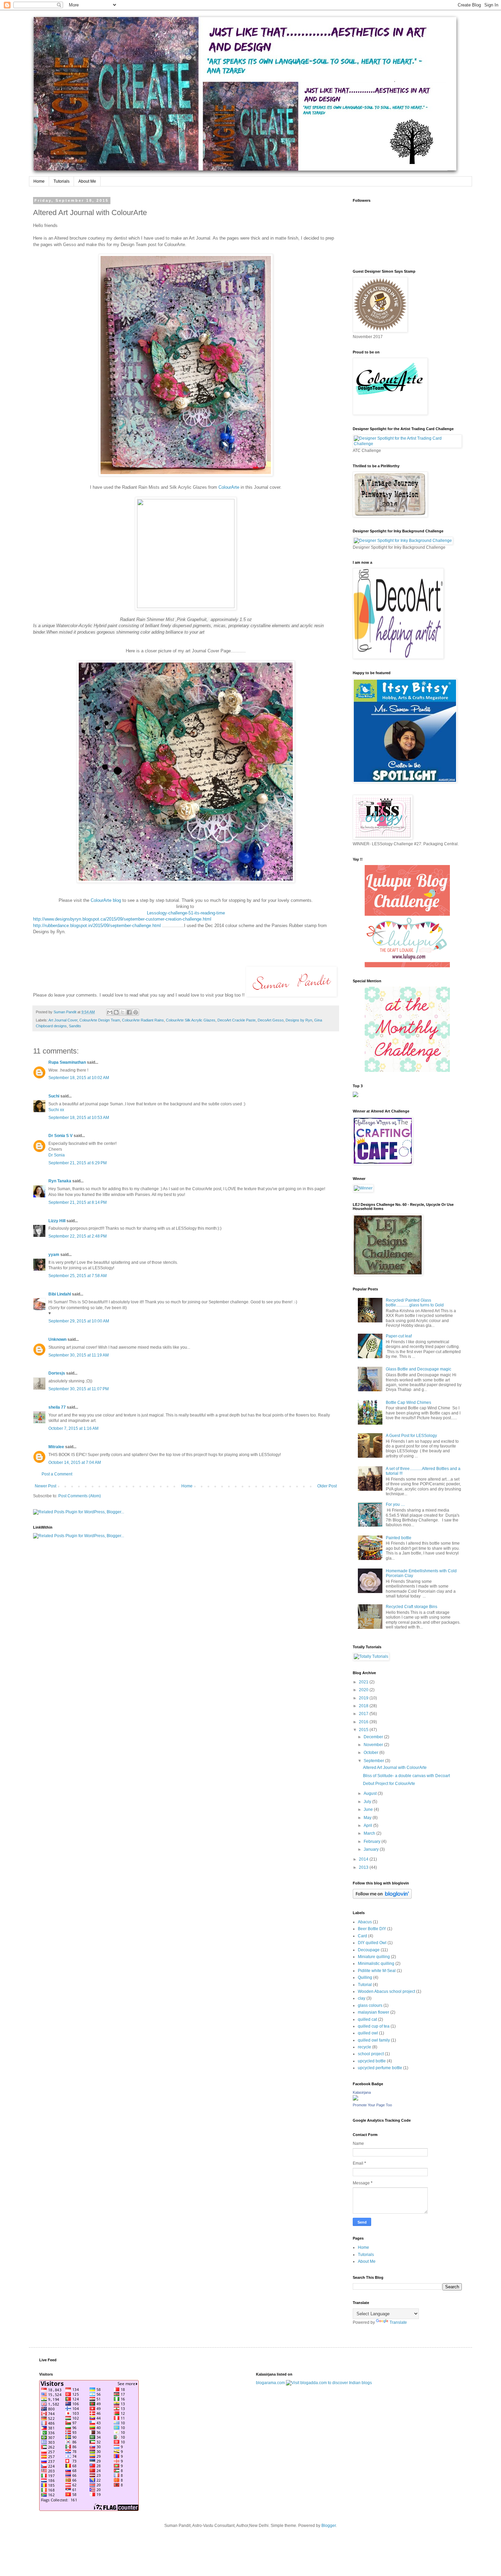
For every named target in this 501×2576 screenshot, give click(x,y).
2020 (364, 1690)
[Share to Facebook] (129, 1012)
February (373, 1842)
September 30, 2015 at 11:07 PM (79, 1389)
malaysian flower (374, 2012)
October (371, 1753)
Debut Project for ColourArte (389, 1784)
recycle (365, 2047)
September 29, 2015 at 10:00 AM (79, 1321)
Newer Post (45, 1486)
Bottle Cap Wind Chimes (408, 1403)
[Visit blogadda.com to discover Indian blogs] (329, 2383)
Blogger (329, 2526)
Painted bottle (399, 1538)
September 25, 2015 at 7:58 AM (78, 1276)
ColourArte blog (106, 900)
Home (39, 181)
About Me (87, 181)
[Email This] (110, 1012)
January (372, 1849)
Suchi (54, 1096)
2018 (364, 1706)
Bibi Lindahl (60, 1294)
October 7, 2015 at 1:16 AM (73, 1428)
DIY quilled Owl (372, 1943)
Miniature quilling (374, 1957)
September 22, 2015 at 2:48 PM (78, 1236)
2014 (364, 1859)
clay (362, 1998)
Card (362, 1936)
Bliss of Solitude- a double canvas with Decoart (406, 1776)
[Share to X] (123, 1012)
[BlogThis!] (116, 1012)
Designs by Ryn (299, 1020)
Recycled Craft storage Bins (412, 1607)
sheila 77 (57, 1407)
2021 (364, 1682)
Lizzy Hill (57, 1221)
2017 (364, 1714)
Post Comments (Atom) (80, 1496)
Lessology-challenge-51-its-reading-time (186, 913)
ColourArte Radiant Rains (143, 1020)
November (374, 1745)
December (374, 1737)
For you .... (395, 1504)
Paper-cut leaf (399, 1336)
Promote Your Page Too (372, 2105)
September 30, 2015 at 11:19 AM (79, 1355)
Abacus (365, 1922)
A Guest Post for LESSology (411, 1436)
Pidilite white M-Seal (377, 1971)
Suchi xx (56, 1110)
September (374, 1761)
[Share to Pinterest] (136, 1012)
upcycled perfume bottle (380, 2068)
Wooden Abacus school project (386, 1991)
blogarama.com (270, 2383)
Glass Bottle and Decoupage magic (419, 1369)
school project (371, 2054)
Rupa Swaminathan (67, 1062)
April (368, 1825)
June (369, 1809)
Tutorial (365, 1985)
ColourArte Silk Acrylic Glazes (191, 1020)
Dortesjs (57, 1373)
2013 (364, 1867)
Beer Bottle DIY (372, 1929)
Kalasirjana (362, 2092)
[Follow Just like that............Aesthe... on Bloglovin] (382, 1897)
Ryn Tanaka (60, 1181)
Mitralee (56, 1447)
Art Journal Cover (63, 1020)
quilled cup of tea (374, 2026)
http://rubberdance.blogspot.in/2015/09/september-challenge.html (97, 926)
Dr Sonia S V (60, 1136)
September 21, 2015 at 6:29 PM (78, 1163)
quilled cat (367, 2019)
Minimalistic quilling (376, 1964)
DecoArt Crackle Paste (237, 1020)
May (368, 1818)
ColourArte (230, 487)
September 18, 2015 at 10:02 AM (79, 1078)
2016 (364, 1722)
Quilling (365, 1978)
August (371, 1793)
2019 (364, 1698)
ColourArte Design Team (100, 1020)
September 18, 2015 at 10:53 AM (79, 1118)
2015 (364, 1730)
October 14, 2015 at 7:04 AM (75, 1463)
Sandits (75, 1026)
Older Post (327, 1486)
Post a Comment (57, 1474)
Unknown (57, 1339)
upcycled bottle (372, 2061)
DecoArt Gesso (271, 1020)
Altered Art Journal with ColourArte (395, 1768)
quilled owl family (374, 2040)
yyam (54, 1255)
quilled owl (368, 2033)
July (368, 1802)
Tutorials (62, 181)
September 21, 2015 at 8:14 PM (78, 1202)
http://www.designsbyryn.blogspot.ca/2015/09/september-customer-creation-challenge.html (122, 919)
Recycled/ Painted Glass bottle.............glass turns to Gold (415, 1303)
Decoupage (369, 1950)
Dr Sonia (57, 1155)
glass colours (370, 2005)
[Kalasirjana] (355, 2099)
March (370, 1833)
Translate (398, 2322)
